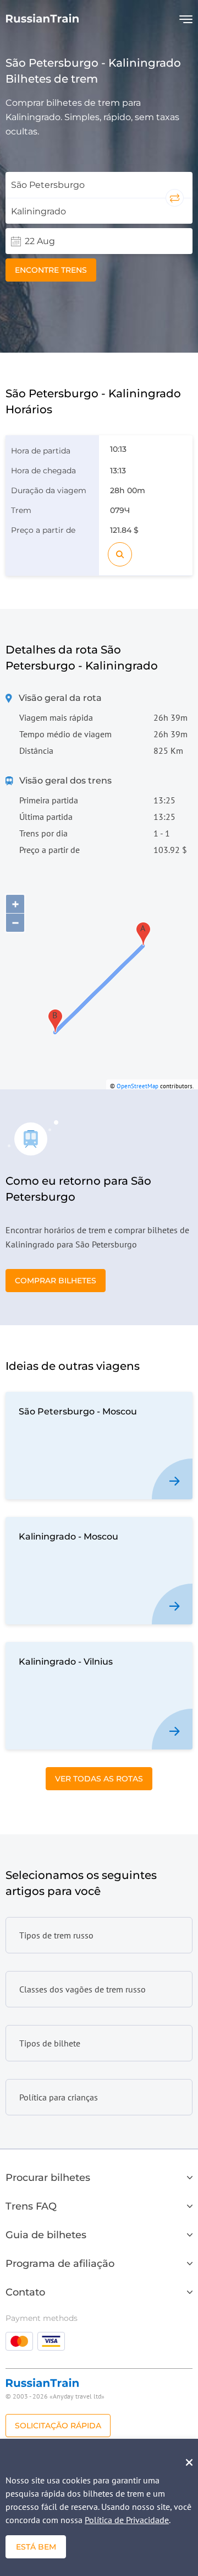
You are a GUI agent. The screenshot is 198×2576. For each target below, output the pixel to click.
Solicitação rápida (58, 2426)
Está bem (36, 2547)
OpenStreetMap (137, 1086)
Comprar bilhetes (56, 1281)
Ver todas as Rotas (99, 1779)
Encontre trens (51, 270)
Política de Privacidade (127, 2520)
